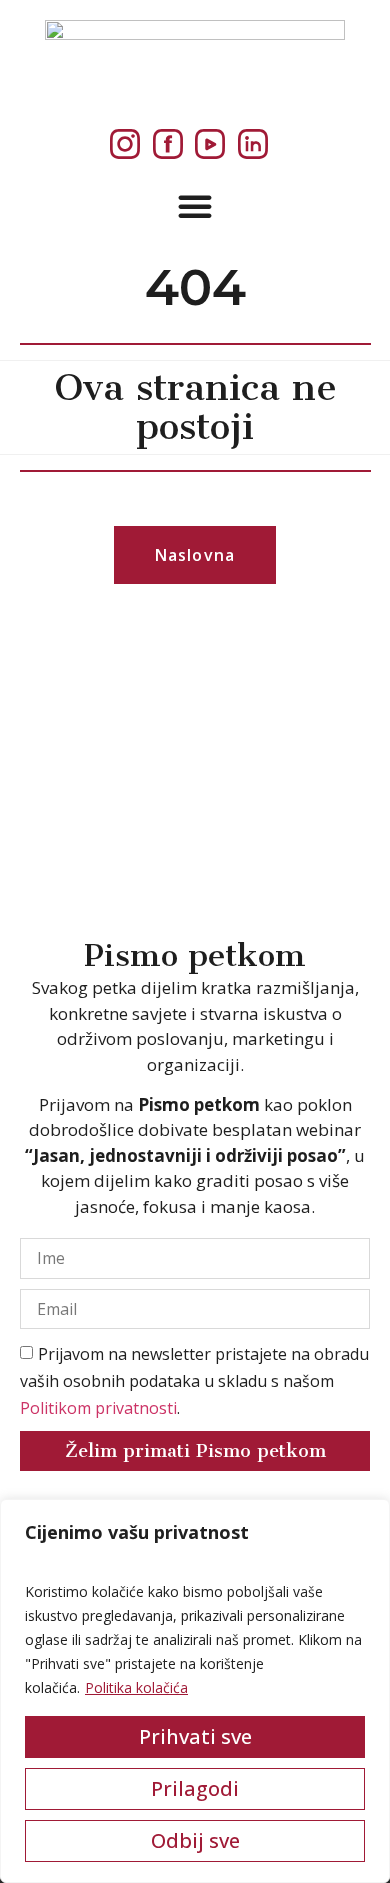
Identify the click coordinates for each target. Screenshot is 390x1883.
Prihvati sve (195, 1736)
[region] (195, 1691)
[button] (195, 206)
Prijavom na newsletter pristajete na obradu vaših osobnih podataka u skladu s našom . (194, 1381)
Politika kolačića (136, 1687)
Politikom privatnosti (98, 1408)
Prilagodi (195, 1788)
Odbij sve (195, 1840)
